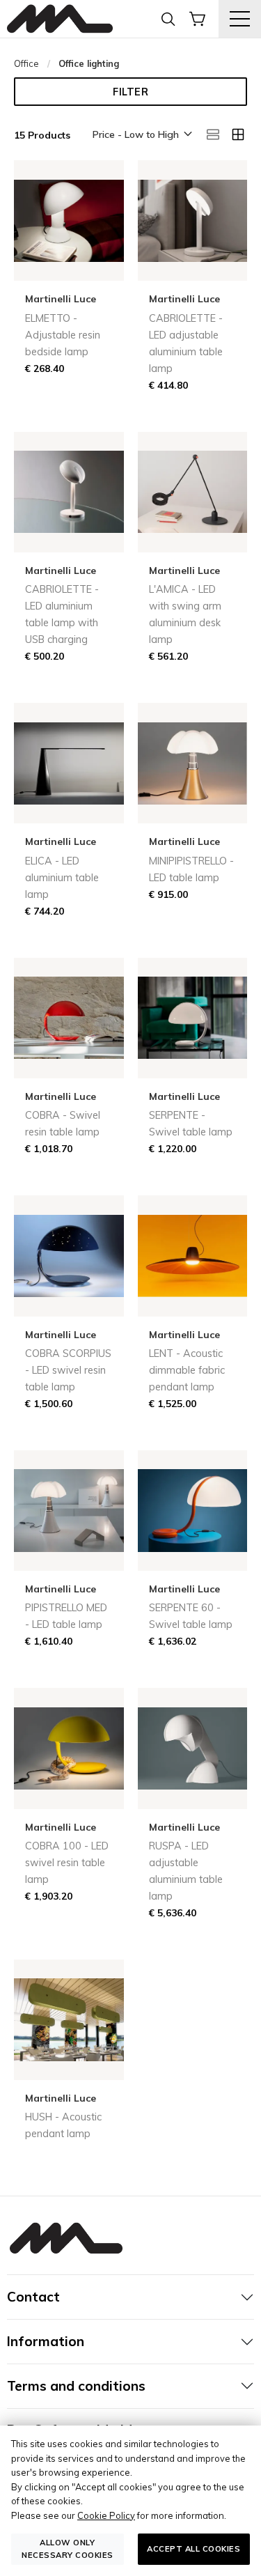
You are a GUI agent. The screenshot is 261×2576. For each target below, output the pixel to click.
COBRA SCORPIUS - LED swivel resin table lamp (68, 1370)
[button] (141, 135)
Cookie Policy (106, 2515)
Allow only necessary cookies (68, 2548)
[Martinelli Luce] (60, 19)
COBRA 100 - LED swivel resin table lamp (67, 1863)
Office (26, 63)
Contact (33, 2297)
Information (46, 2341)
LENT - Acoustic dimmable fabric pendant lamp (187, 1370)
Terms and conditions (76, 2386)
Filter (130, 92)
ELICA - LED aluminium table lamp (62, 878)
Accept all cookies (193, 2549)
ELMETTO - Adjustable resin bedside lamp (63, 335)
